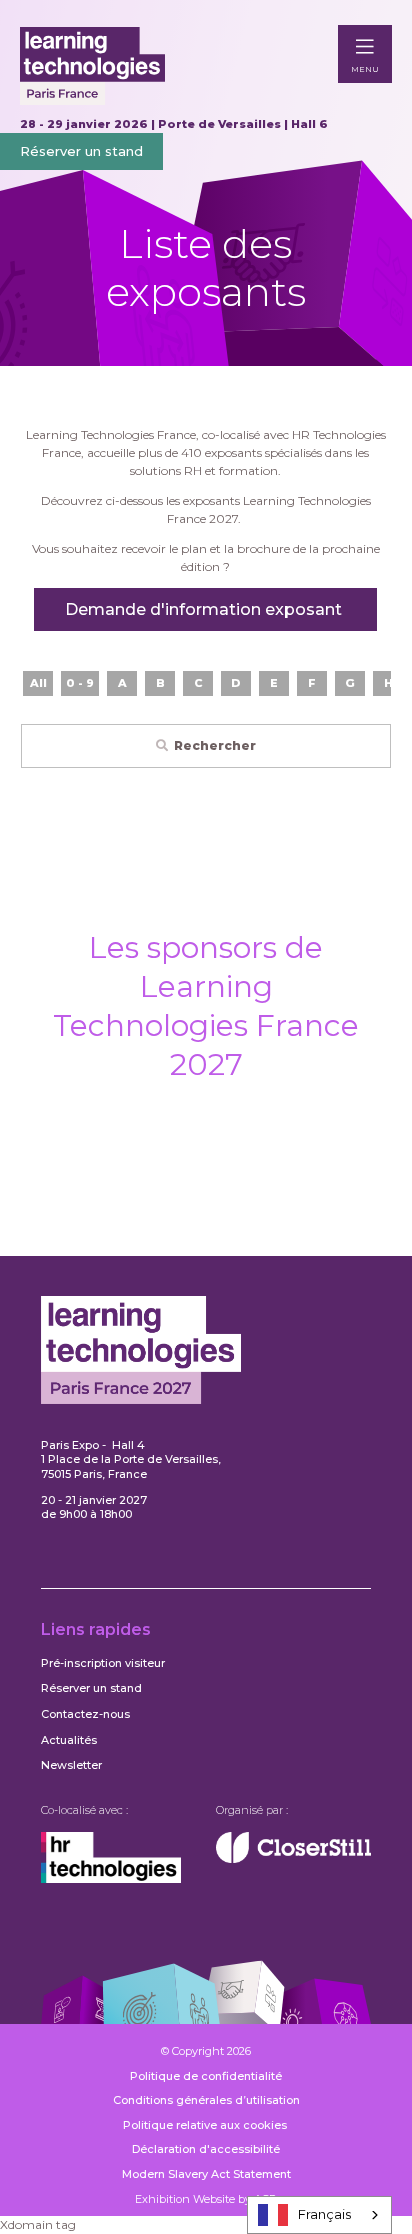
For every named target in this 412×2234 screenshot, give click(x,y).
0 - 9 (80, 683)
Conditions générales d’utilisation (206, 2100)
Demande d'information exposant (205, 609)
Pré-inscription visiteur (103, 1663)
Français (324, 2214)
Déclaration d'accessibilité (206, 2149)
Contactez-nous (85, 1714)
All (38, 683)
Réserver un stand (81, 151)
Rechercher (215, 745)
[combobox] (319, 2215)
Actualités (69, 1740)
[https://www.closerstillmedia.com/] (293, 1859)
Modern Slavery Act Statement (206, 2174)
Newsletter (71, 1765)
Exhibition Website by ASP (206, 2199)
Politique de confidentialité (206, 2076)
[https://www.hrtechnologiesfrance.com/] (111, 1879)
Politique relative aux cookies (206, 2125)
